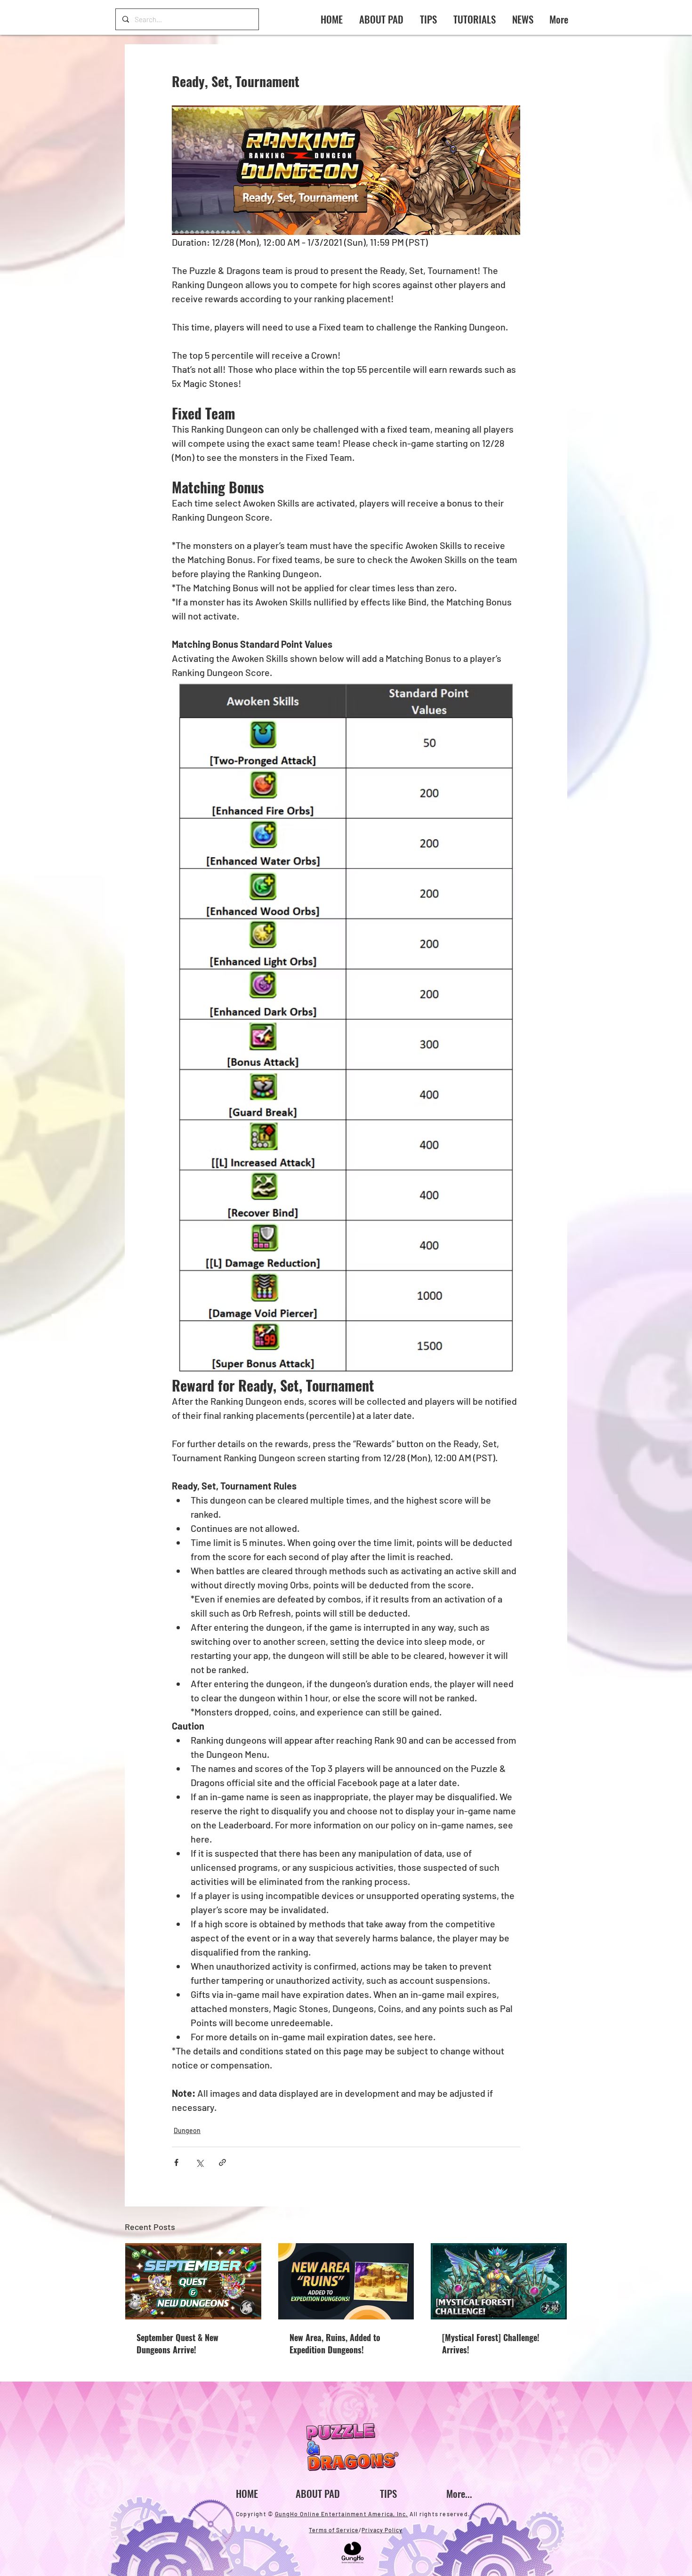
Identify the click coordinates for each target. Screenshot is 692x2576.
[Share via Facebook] (176, 2162)
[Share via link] (222, 2162)
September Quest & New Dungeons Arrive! (177, 2343)
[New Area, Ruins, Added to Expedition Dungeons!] (346, 2281)
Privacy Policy (382, 2530)
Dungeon (187, 2130)
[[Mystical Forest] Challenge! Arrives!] (499, 2281)
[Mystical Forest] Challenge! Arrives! (491, 2343)
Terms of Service (334, 2530)
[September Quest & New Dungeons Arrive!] (193, 2281)
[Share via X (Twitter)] (199, 2162)
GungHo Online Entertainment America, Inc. (342, 2514)
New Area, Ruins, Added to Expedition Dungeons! (335, 2343)
